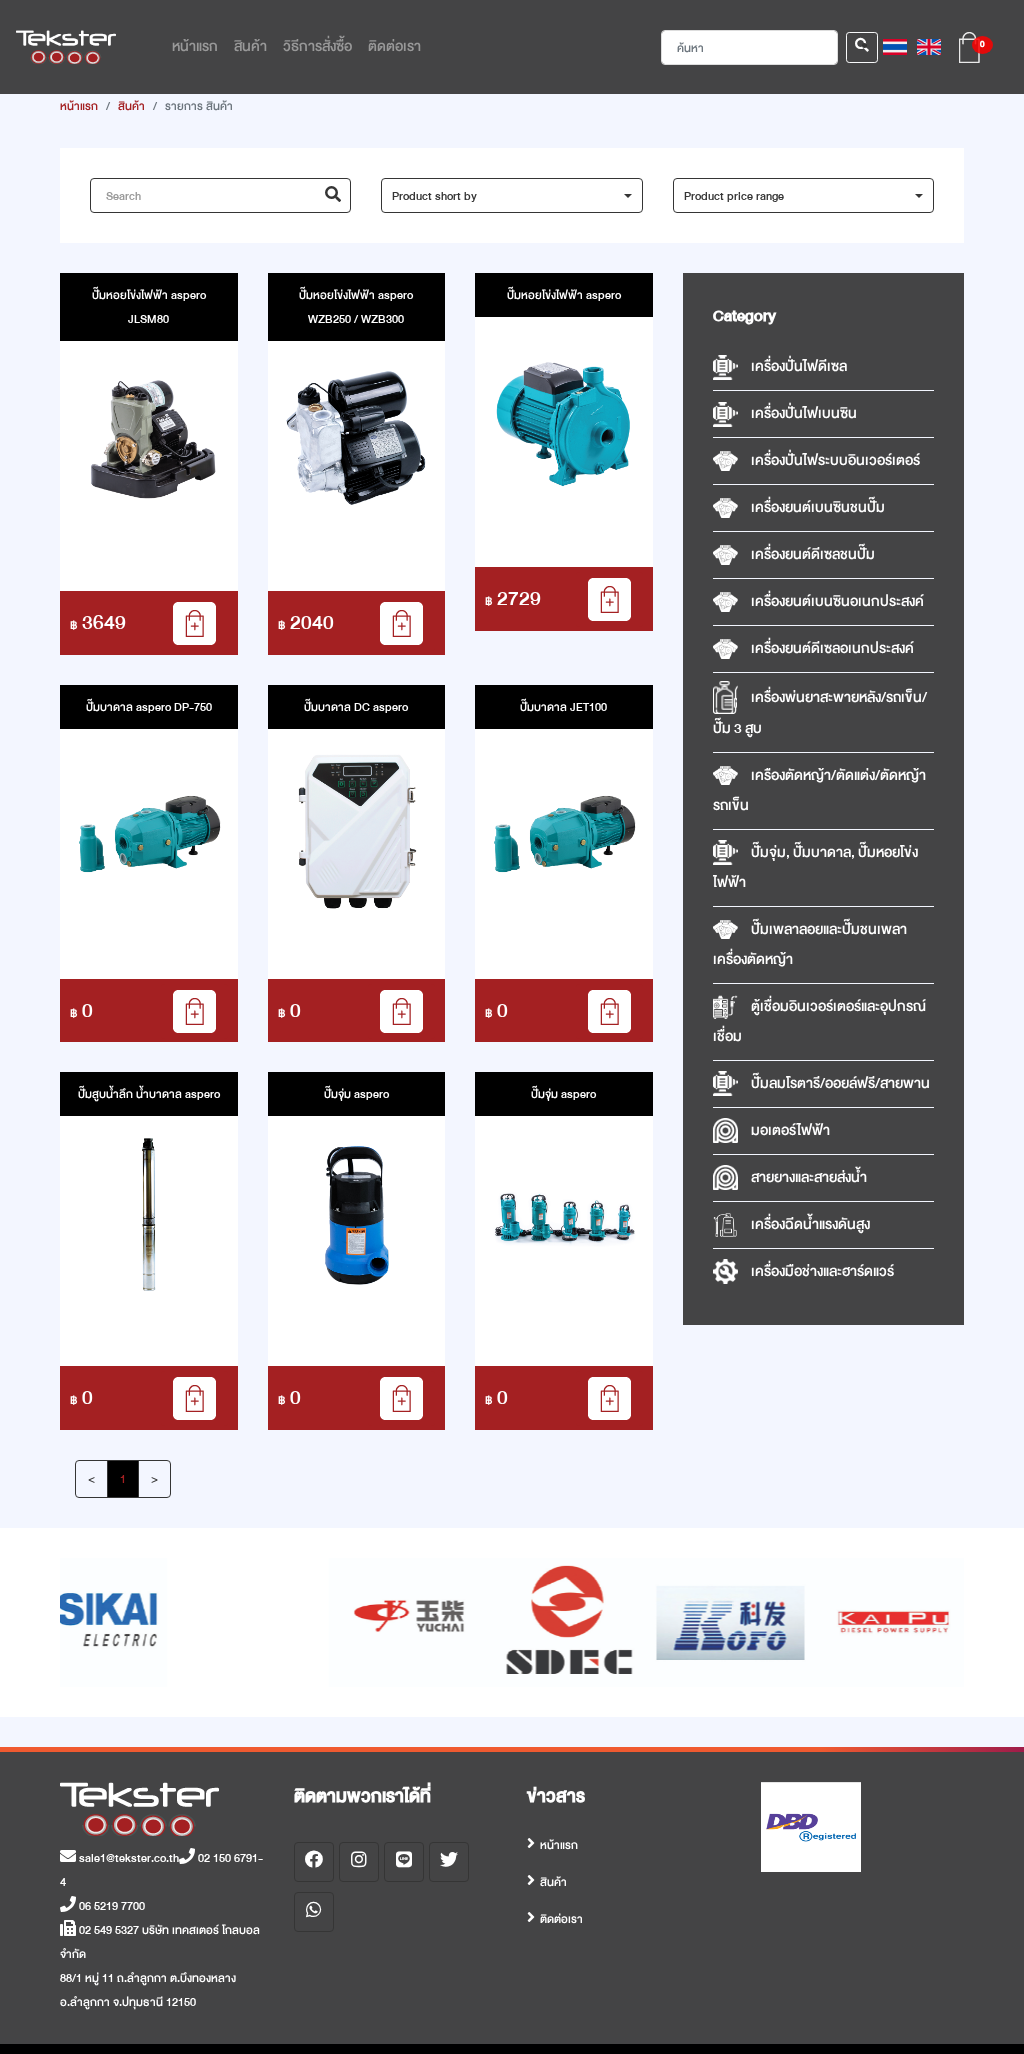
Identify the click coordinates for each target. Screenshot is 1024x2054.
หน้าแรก (79, 106)
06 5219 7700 (110, 1906)
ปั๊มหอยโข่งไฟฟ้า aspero (564, 295)
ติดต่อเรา (561, 1919)
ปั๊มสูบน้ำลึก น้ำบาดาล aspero (149, 1094)
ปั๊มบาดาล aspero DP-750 (149, 707)
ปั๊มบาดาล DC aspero (356, 707)
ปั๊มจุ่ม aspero (356, 1094)
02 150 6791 (226, 1858)
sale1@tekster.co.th (127, 1858)
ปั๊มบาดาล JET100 (563, 707)
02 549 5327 (107, 1930)
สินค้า (131, 106)
